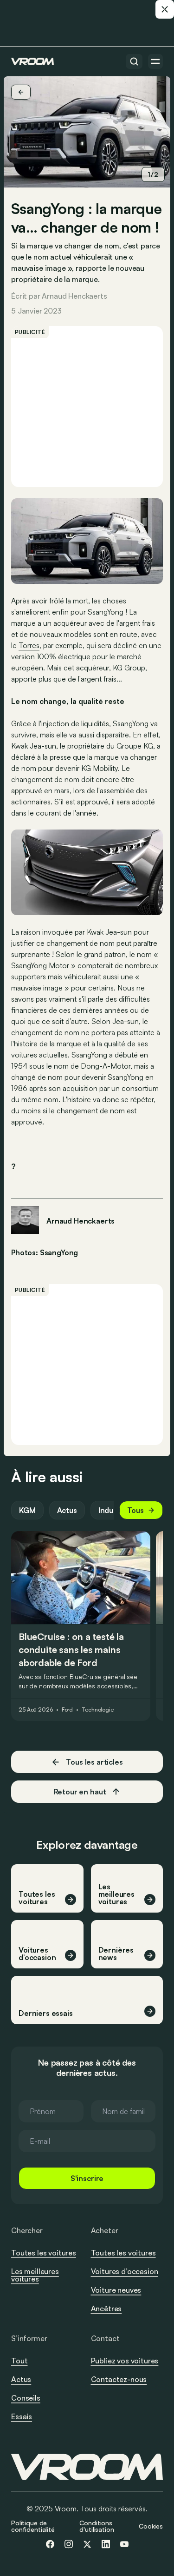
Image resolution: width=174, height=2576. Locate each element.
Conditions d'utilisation (97, 2526)
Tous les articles (94, 1762)
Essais (22, 2416)
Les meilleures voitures (35, 2275)
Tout (19, 2361)
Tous (135, 1510)
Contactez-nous (119, 2380)
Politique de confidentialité (33, 2526)
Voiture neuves (116, 2290)
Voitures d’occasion (125, 2271)
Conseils (26, 2398)
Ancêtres (106, 2308)
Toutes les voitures (44, 2253)
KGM (27, 1510)
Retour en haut (80, 1792)
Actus (67, 1510)
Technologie (98, 1710)
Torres (29, 645)
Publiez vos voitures (125, 2361)
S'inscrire (87, 2178)
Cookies (151, 2526)
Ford (68, 1710)
